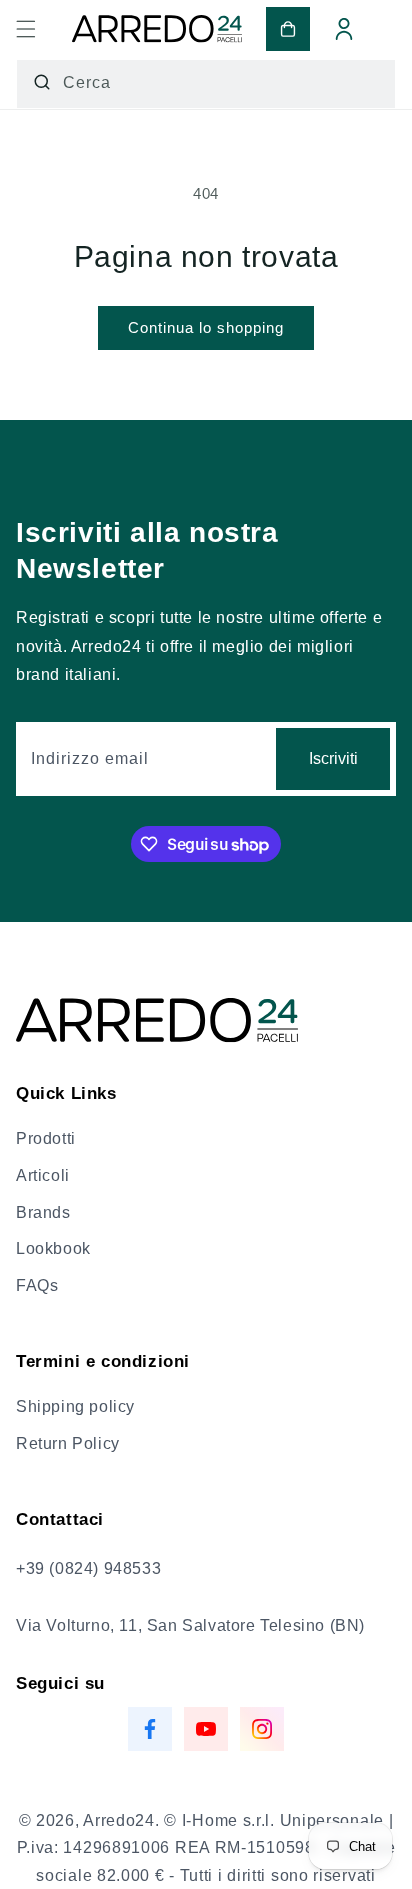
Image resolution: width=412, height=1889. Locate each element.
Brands (43, 1212)
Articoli (43, 1175)
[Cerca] (42, 82)
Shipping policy (75, 1406)
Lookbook (53, 1248)
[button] (26, 29)
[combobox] (206, 84)
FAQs (37, 1285)
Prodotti (46, 1138)
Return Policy (68, 1443)
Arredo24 (119, 1820)
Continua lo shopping (206, 327)
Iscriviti (333, 758)
